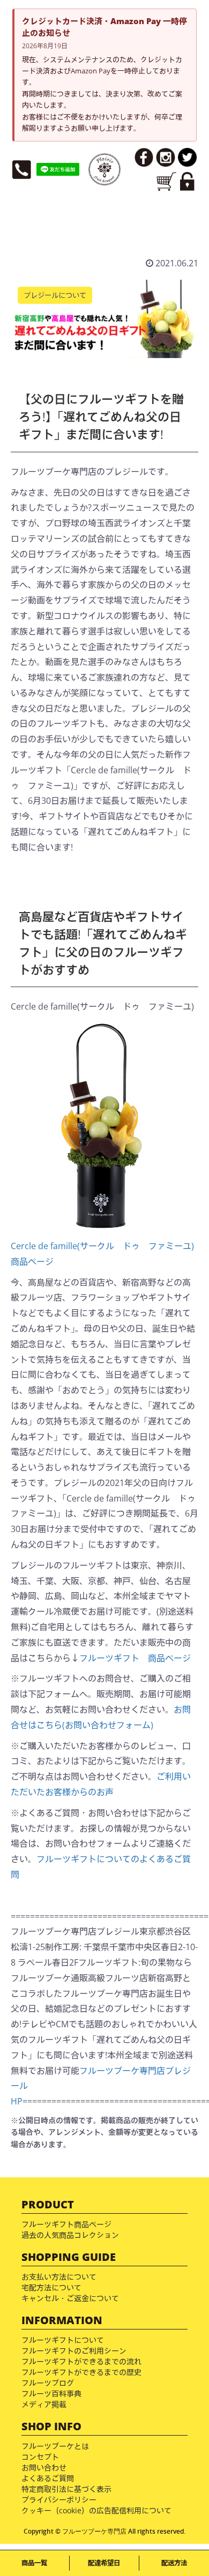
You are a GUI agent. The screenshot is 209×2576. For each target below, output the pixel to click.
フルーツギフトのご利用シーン (74, 2351)
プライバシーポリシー (59, 2500)
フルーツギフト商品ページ (66, 2224)
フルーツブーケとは (55, 2446)
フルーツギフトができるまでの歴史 (81, 2372)
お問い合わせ (44, 2467)
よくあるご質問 (48, 2478)
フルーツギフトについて (63, 2340)
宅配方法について (51, 2287)
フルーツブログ (48, 2383)
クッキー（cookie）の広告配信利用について (96, 2510)
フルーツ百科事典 (51, 2394)
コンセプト (40, 2457)
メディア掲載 (44, 2404)
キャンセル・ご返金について (70, 2298)
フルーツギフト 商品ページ (135, 1658)
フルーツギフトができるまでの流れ (81, 2361)
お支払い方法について (59, 2277)
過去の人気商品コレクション (70, 2235)
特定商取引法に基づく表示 (66, 2489)
